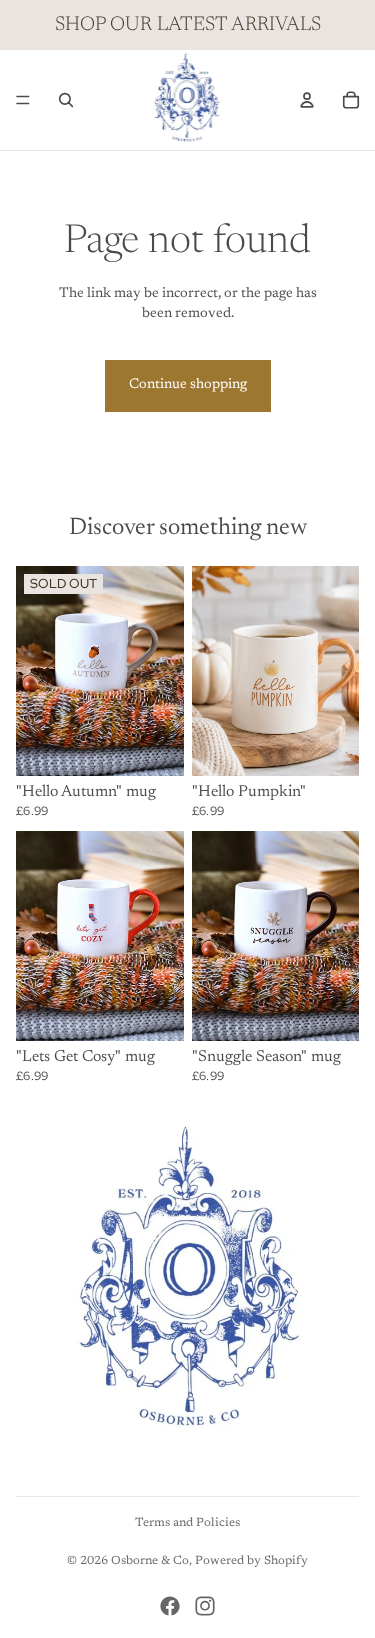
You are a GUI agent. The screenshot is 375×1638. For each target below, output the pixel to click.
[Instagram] (205, 1606)
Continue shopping (188, 385)
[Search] (66, 100)
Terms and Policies (187, 1523)
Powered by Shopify (251, 1561)
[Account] (307, 100)
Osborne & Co (150, 1561)
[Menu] (23, 100)
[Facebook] (170, 1606)
